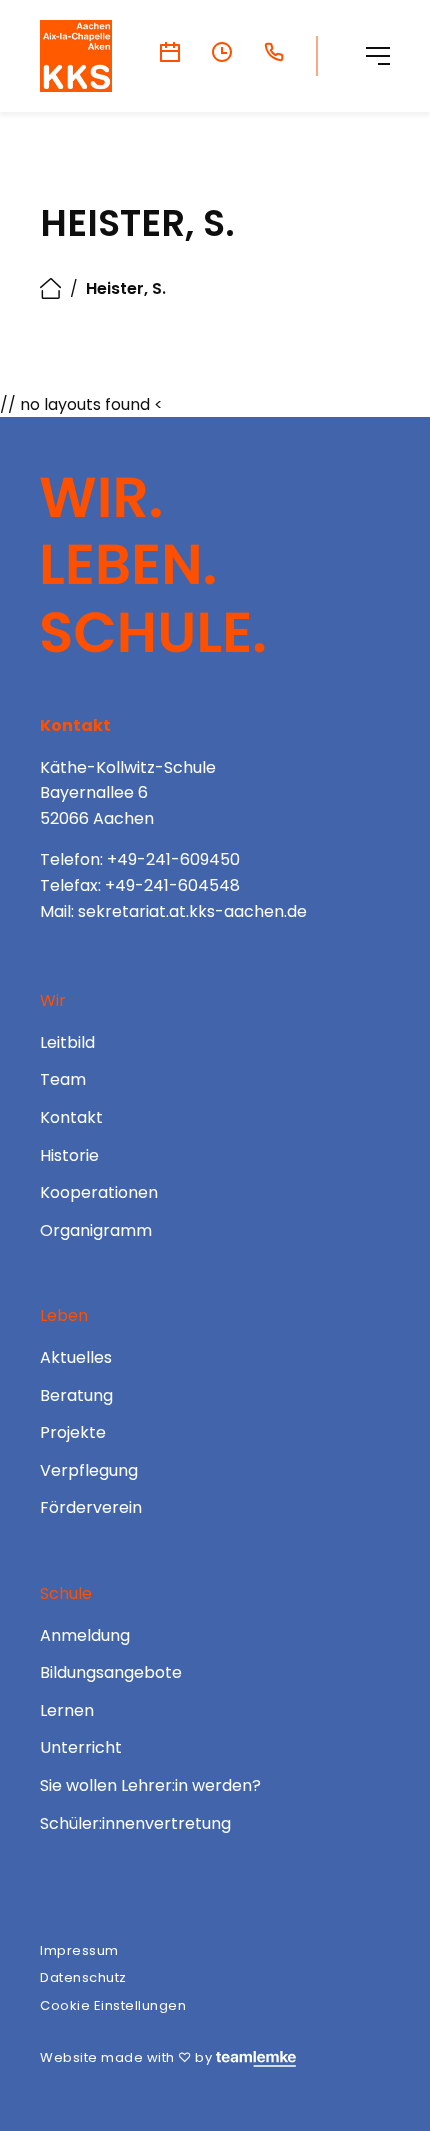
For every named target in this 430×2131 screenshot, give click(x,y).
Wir (53, 1000)
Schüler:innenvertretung (135, 1823)
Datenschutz (83, 1977)
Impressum (79, 1950)
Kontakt (71, 1117)
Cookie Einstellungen (113, 2005)
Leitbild (67, 1042)
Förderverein (91, 1507)
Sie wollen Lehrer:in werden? (150, 1785)
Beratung (76, 1395)
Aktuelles (76, 1357)
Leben (64, 1315)
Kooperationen (99, 1192)
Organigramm (96, 1230)
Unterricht (81, 1747)
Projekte (73, 1432)
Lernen (67, 1710)
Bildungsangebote (111, 1672)
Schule (66, 1593)
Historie (69, 1155)
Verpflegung (89, 1470)
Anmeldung (85, 1635)
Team (63, 1079)
